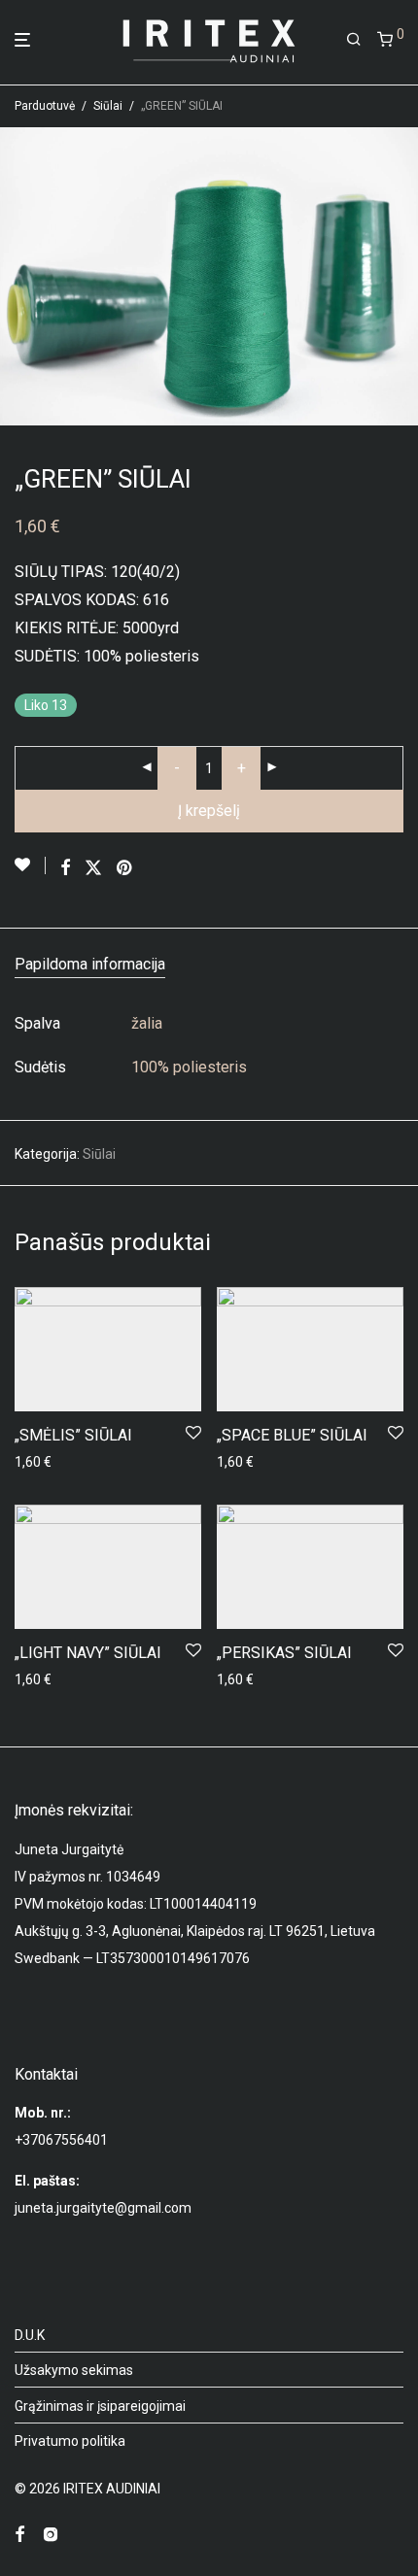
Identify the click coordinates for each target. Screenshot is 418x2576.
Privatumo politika (70, 2441)
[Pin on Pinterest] (125, 868)
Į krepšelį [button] (36, 1462)
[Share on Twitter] (93, 868)
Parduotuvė (45, 106)
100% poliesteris (189, 1067)
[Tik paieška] (354, 40)
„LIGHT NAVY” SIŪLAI (88, 1653)
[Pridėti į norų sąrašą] (30, 865)
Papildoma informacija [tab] (90, 964)
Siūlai (108, 106)
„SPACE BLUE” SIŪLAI (292, 1435)
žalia (147, 1023)
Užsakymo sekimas (74, 2370)
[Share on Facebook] (65, 868)
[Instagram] (51, 2533)
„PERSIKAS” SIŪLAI (284, 1653)
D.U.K (30, 2335)
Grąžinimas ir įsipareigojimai (100, 2406)
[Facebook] (19, 2533)
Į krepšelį (209, 811)
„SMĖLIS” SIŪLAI (73, 1435)
